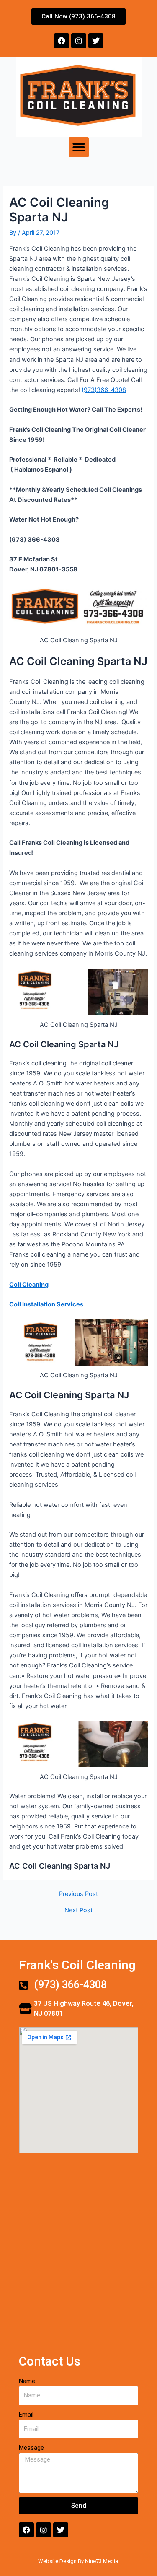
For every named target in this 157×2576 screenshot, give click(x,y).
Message (31, 2448)
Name (27, 2381)
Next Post (78, 1910)
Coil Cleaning (29, 1285)
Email (26, 2415)
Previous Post (78, 1894)
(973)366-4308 (104, 390)
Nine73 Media (102, 2561)
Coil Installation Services (46, 1304)
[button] (79, 147)
